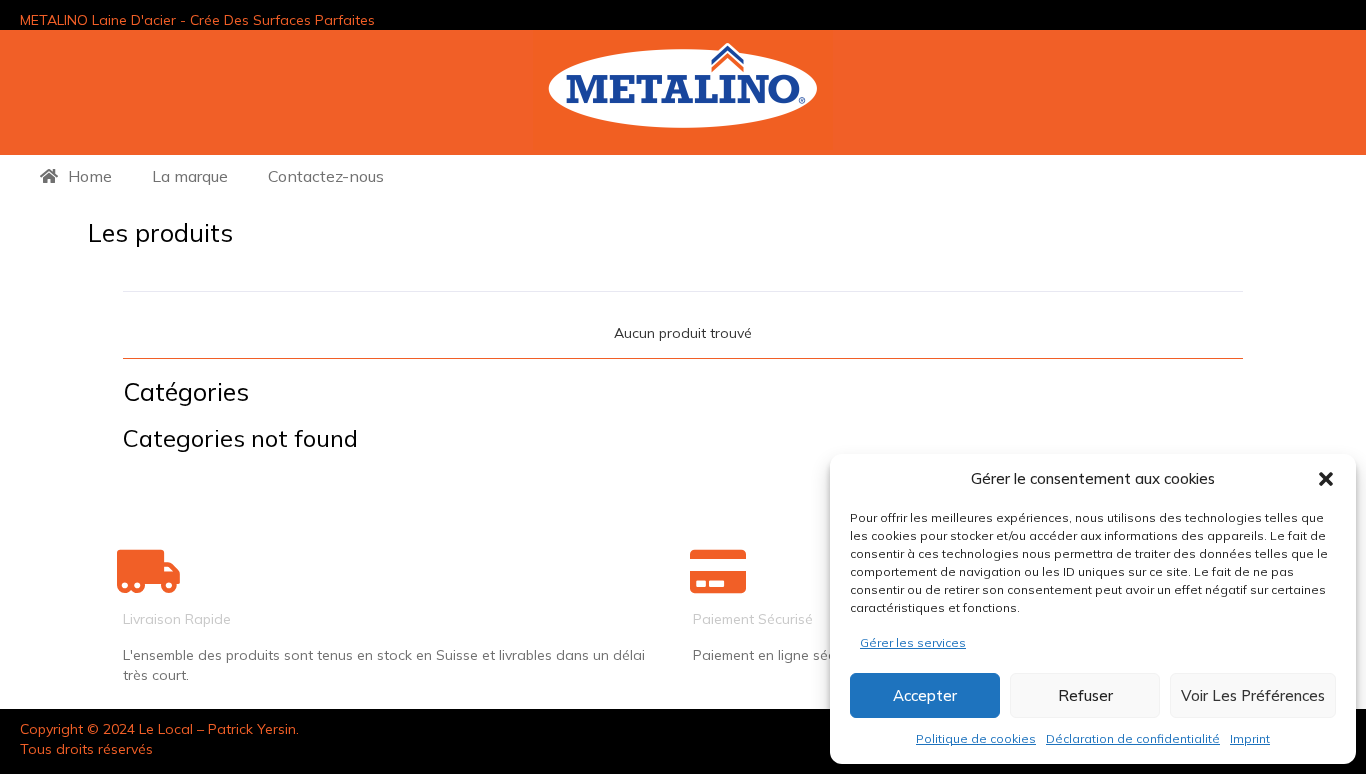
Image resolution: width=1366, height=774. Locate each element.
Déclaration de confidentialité (1133, 738)
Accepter (925, 695)
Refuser (1085, 695)
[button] (1326, 479)
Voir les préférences (1253, 695)
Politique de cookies (976, 738)
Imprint (1250, 738)
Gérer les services (913, 642)
